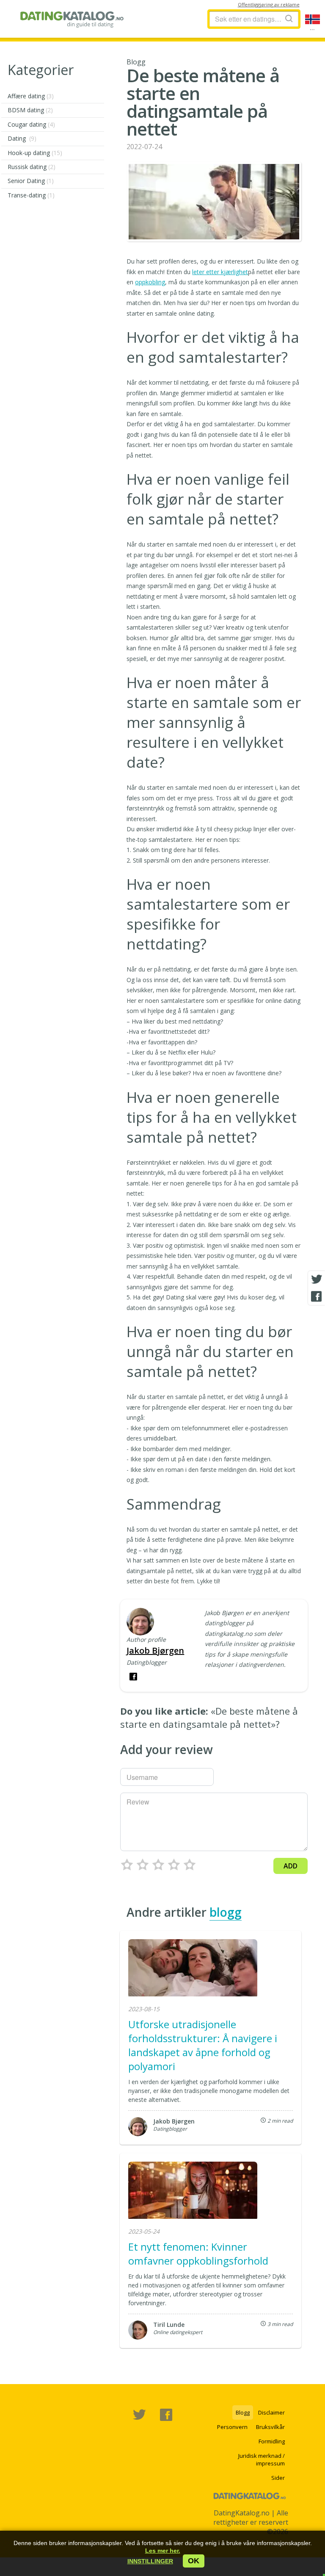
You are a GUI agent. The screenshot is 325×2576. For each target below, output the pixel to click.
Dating (22, 138)
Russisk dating (32, 167)
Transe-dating (31, 195)
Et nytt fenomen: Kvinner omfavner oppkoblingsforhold (198, 2254)
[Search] (289, 18)
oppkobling (150, 282)
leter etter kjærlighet (220, 272)
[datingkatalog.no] (72, 19)
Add (291, 1866)
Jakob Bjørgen (155, 1650)
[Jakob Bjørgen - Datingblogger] (140, 1622)
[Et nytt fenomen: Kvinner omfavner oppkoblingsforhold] (193, 2191)
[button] (150, 2561)
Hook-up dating (35, 153)
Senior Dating (31, 181)
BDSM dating (30, 110)
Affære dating (31, 96)
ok (194, 2561)
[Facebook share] (317, 1296)
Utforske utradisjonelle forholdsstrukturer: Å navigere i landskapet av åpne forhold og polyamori (203, 2045)
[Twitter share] (317, 1280)
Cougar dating (31, 124)
